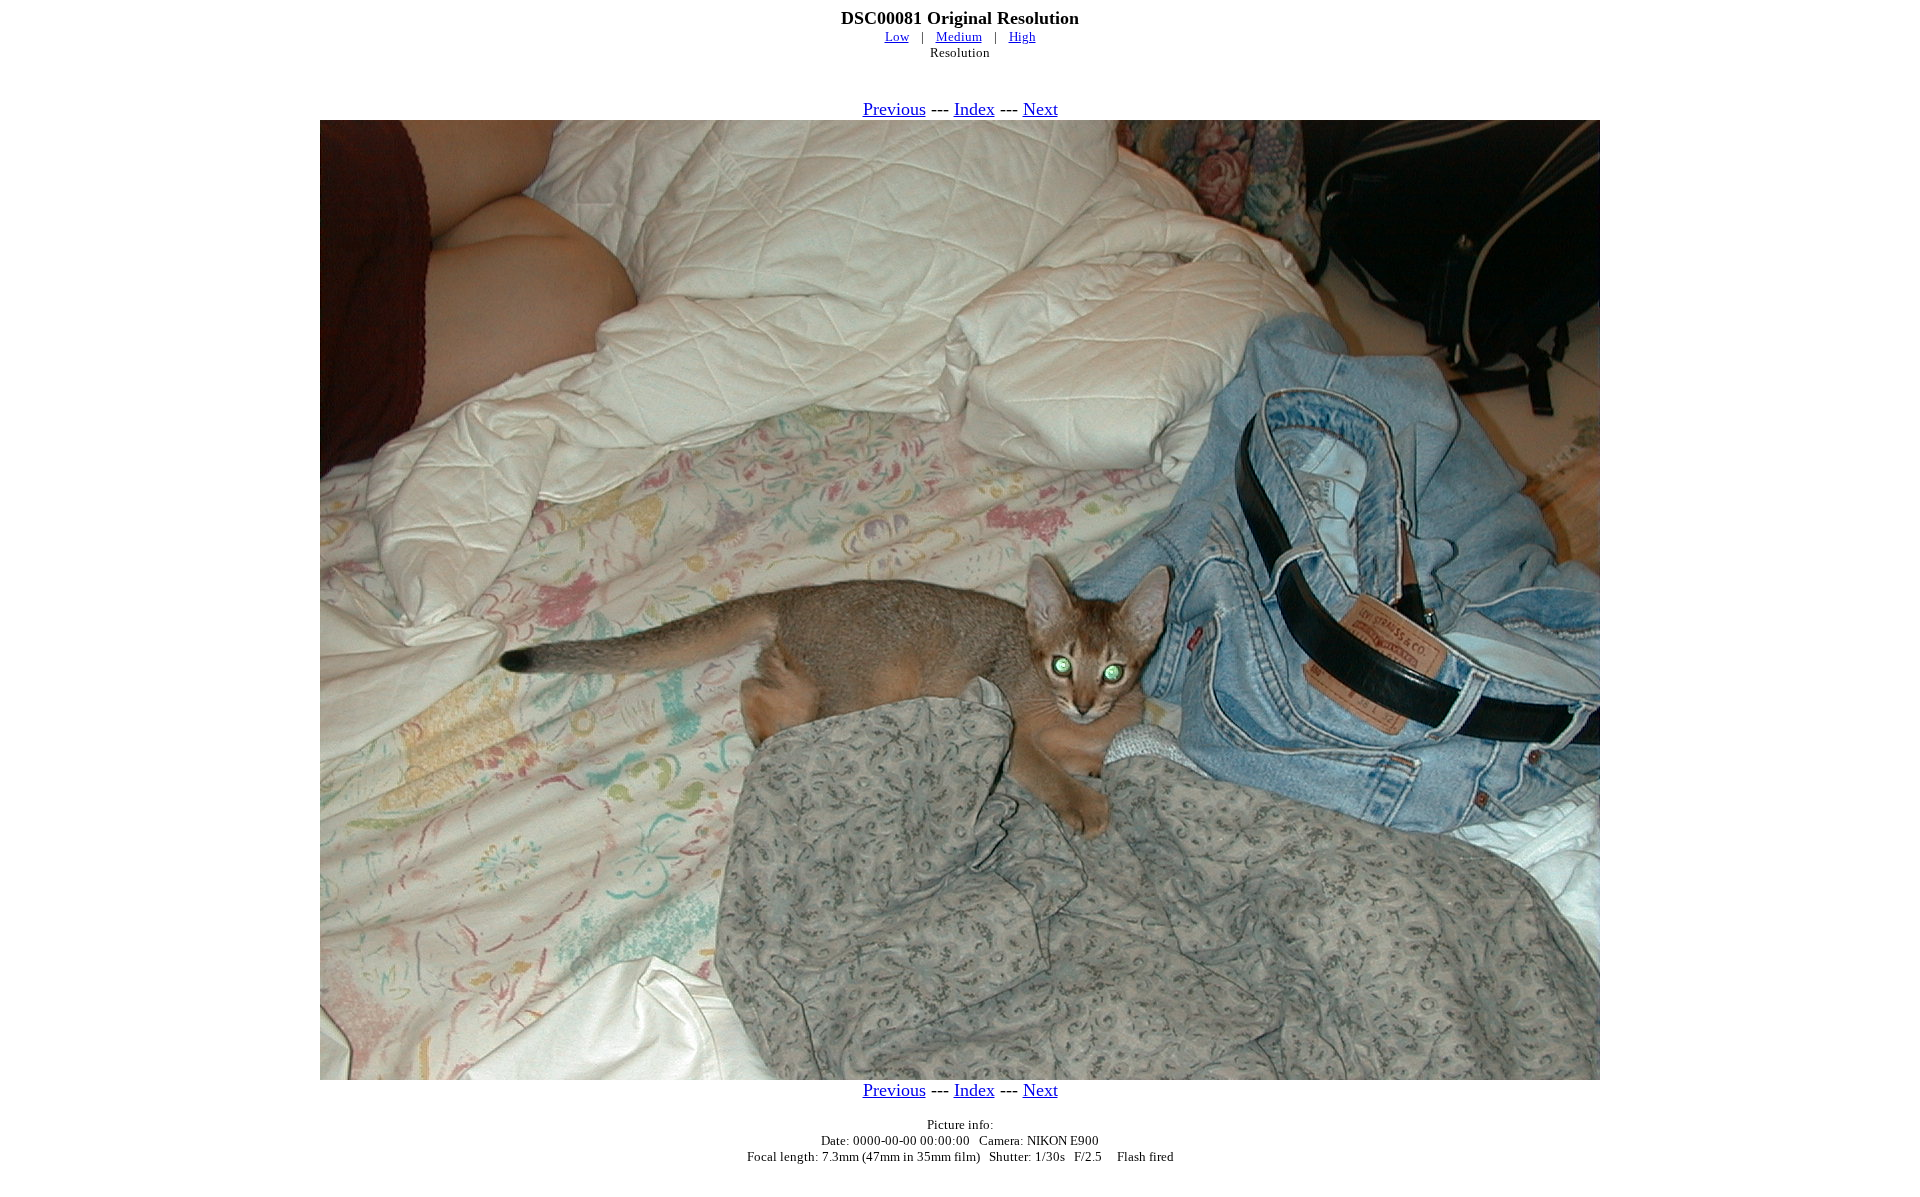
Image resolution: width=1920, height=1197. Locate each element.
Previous (894, 109)
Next (1040, 109)
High (1022, 36)
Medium (959, 36)
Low (897, 36)
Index (974, 109)
